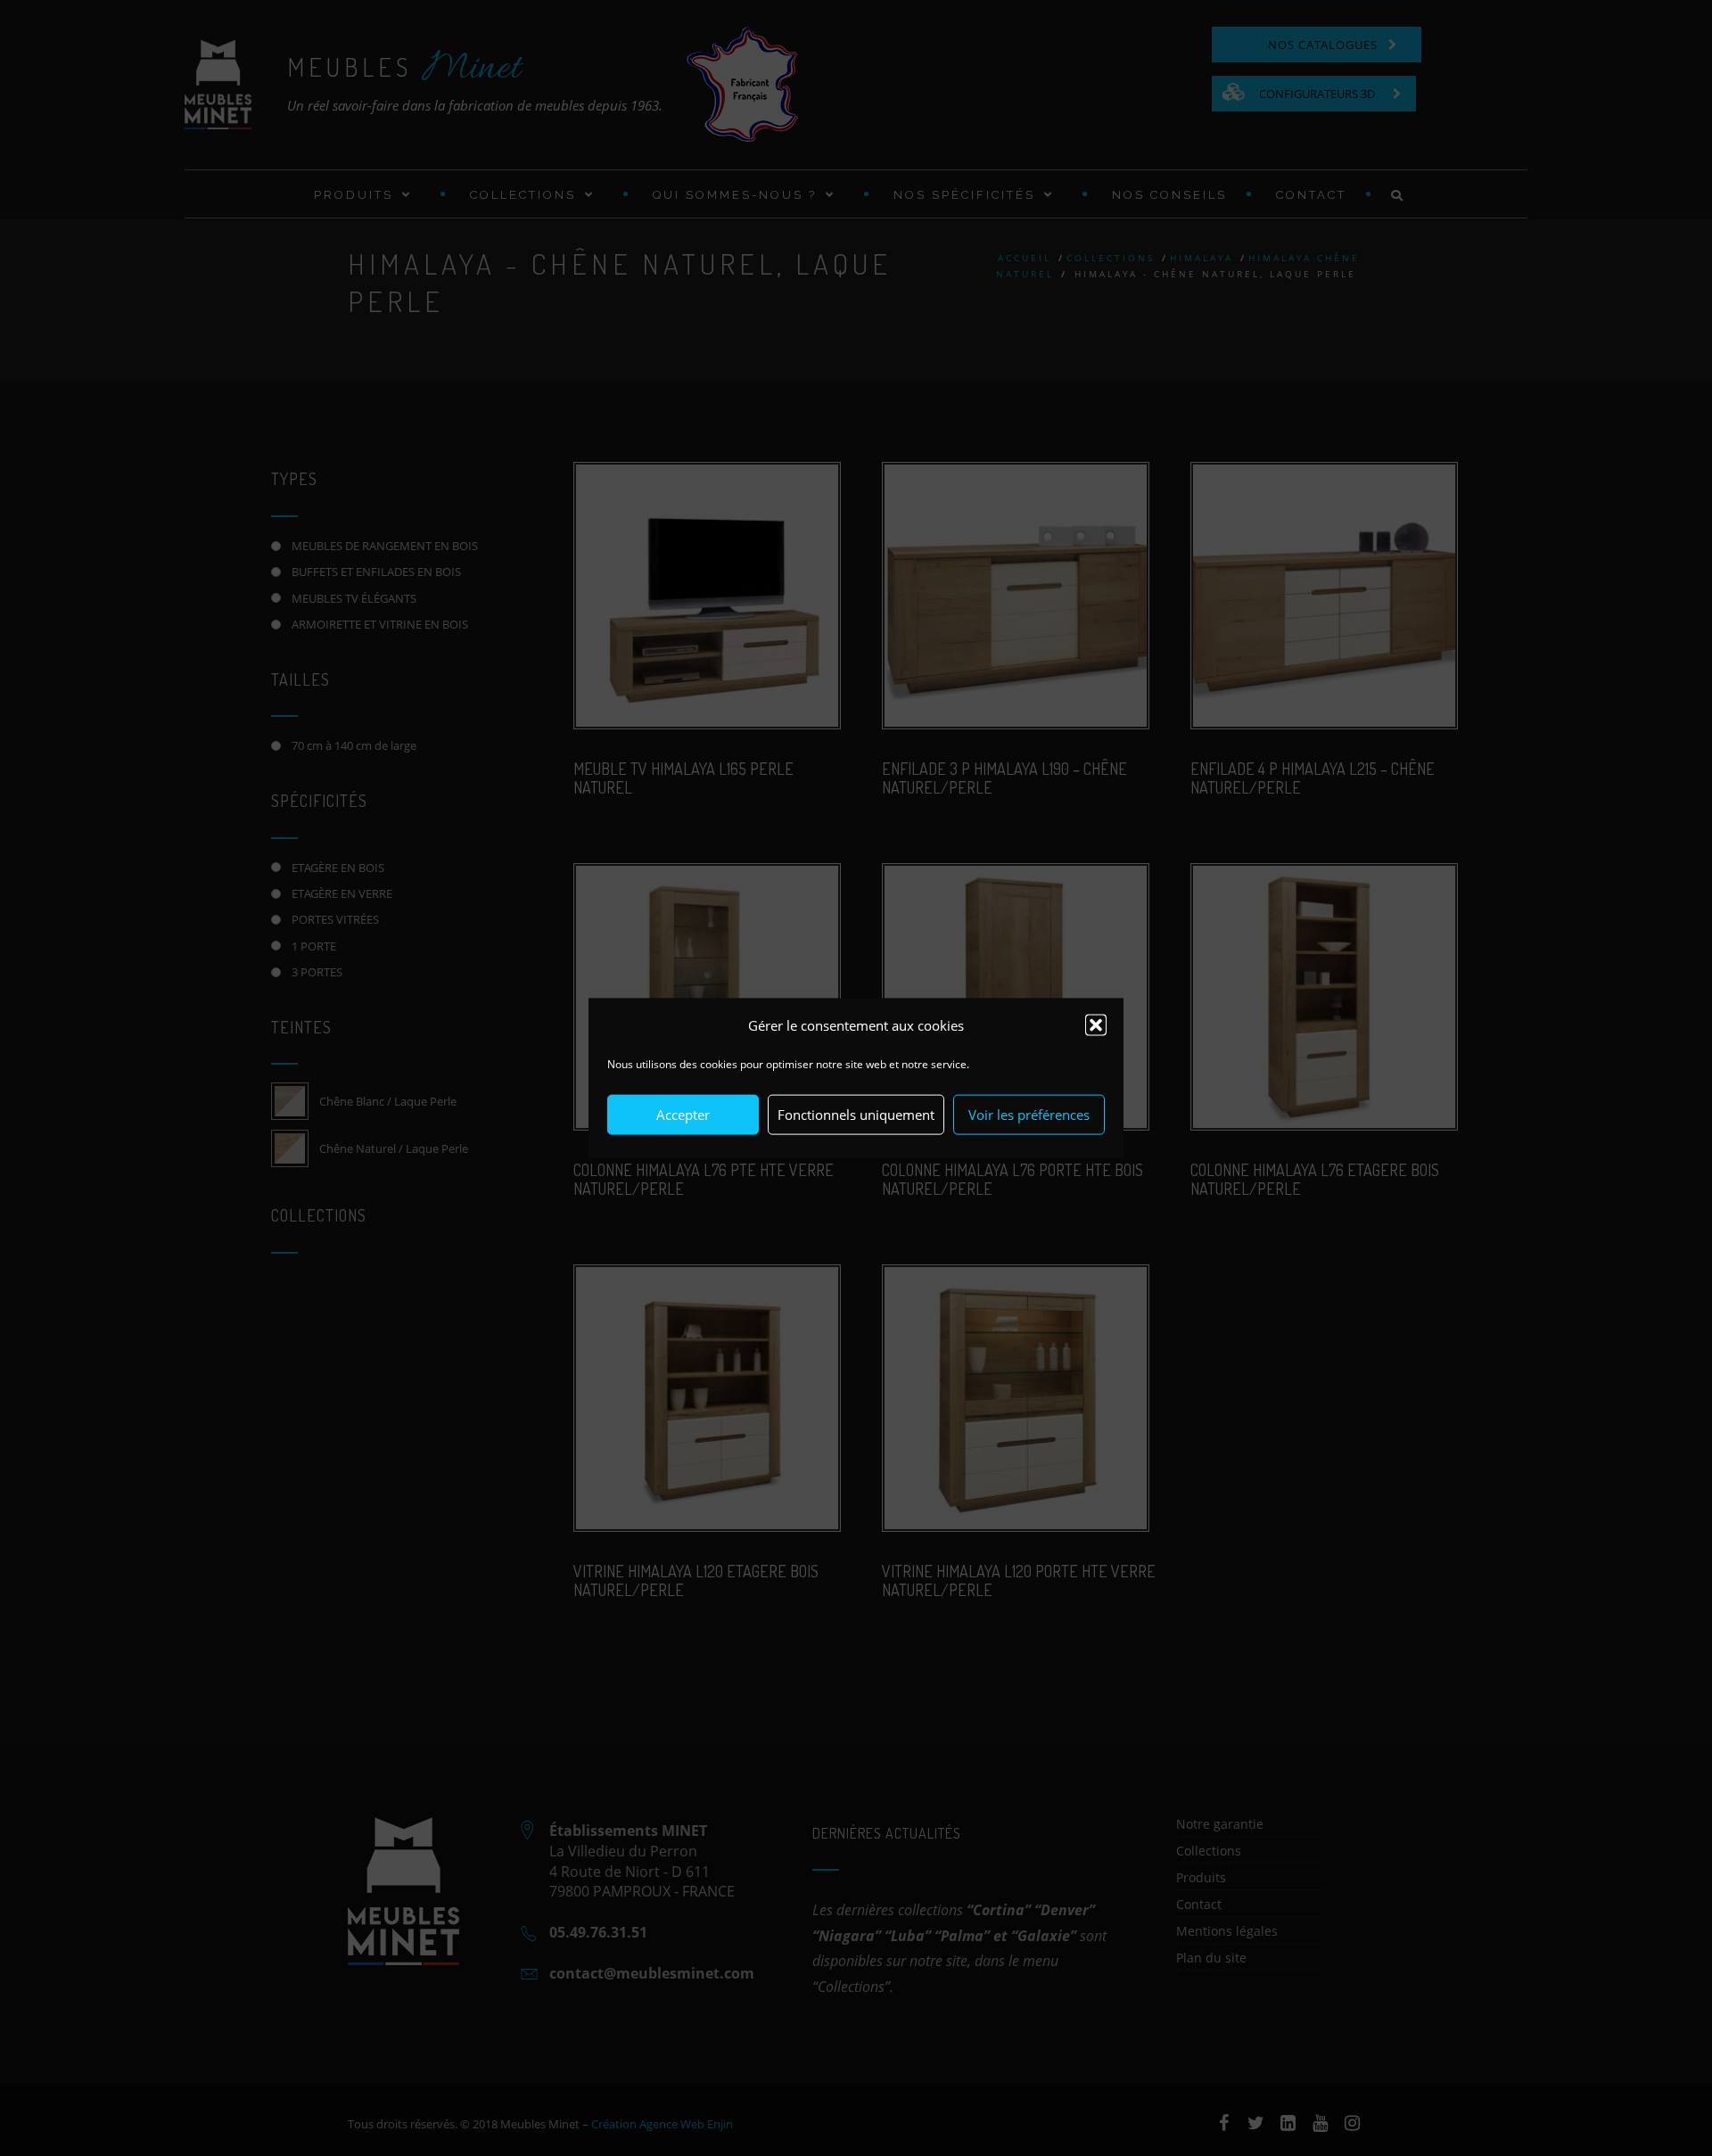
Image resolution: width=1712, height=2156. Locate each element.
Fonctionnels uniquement (856, 1115)
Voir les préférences (1029, 1115)
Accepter (683, 1115)
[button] (1096, 1025)
